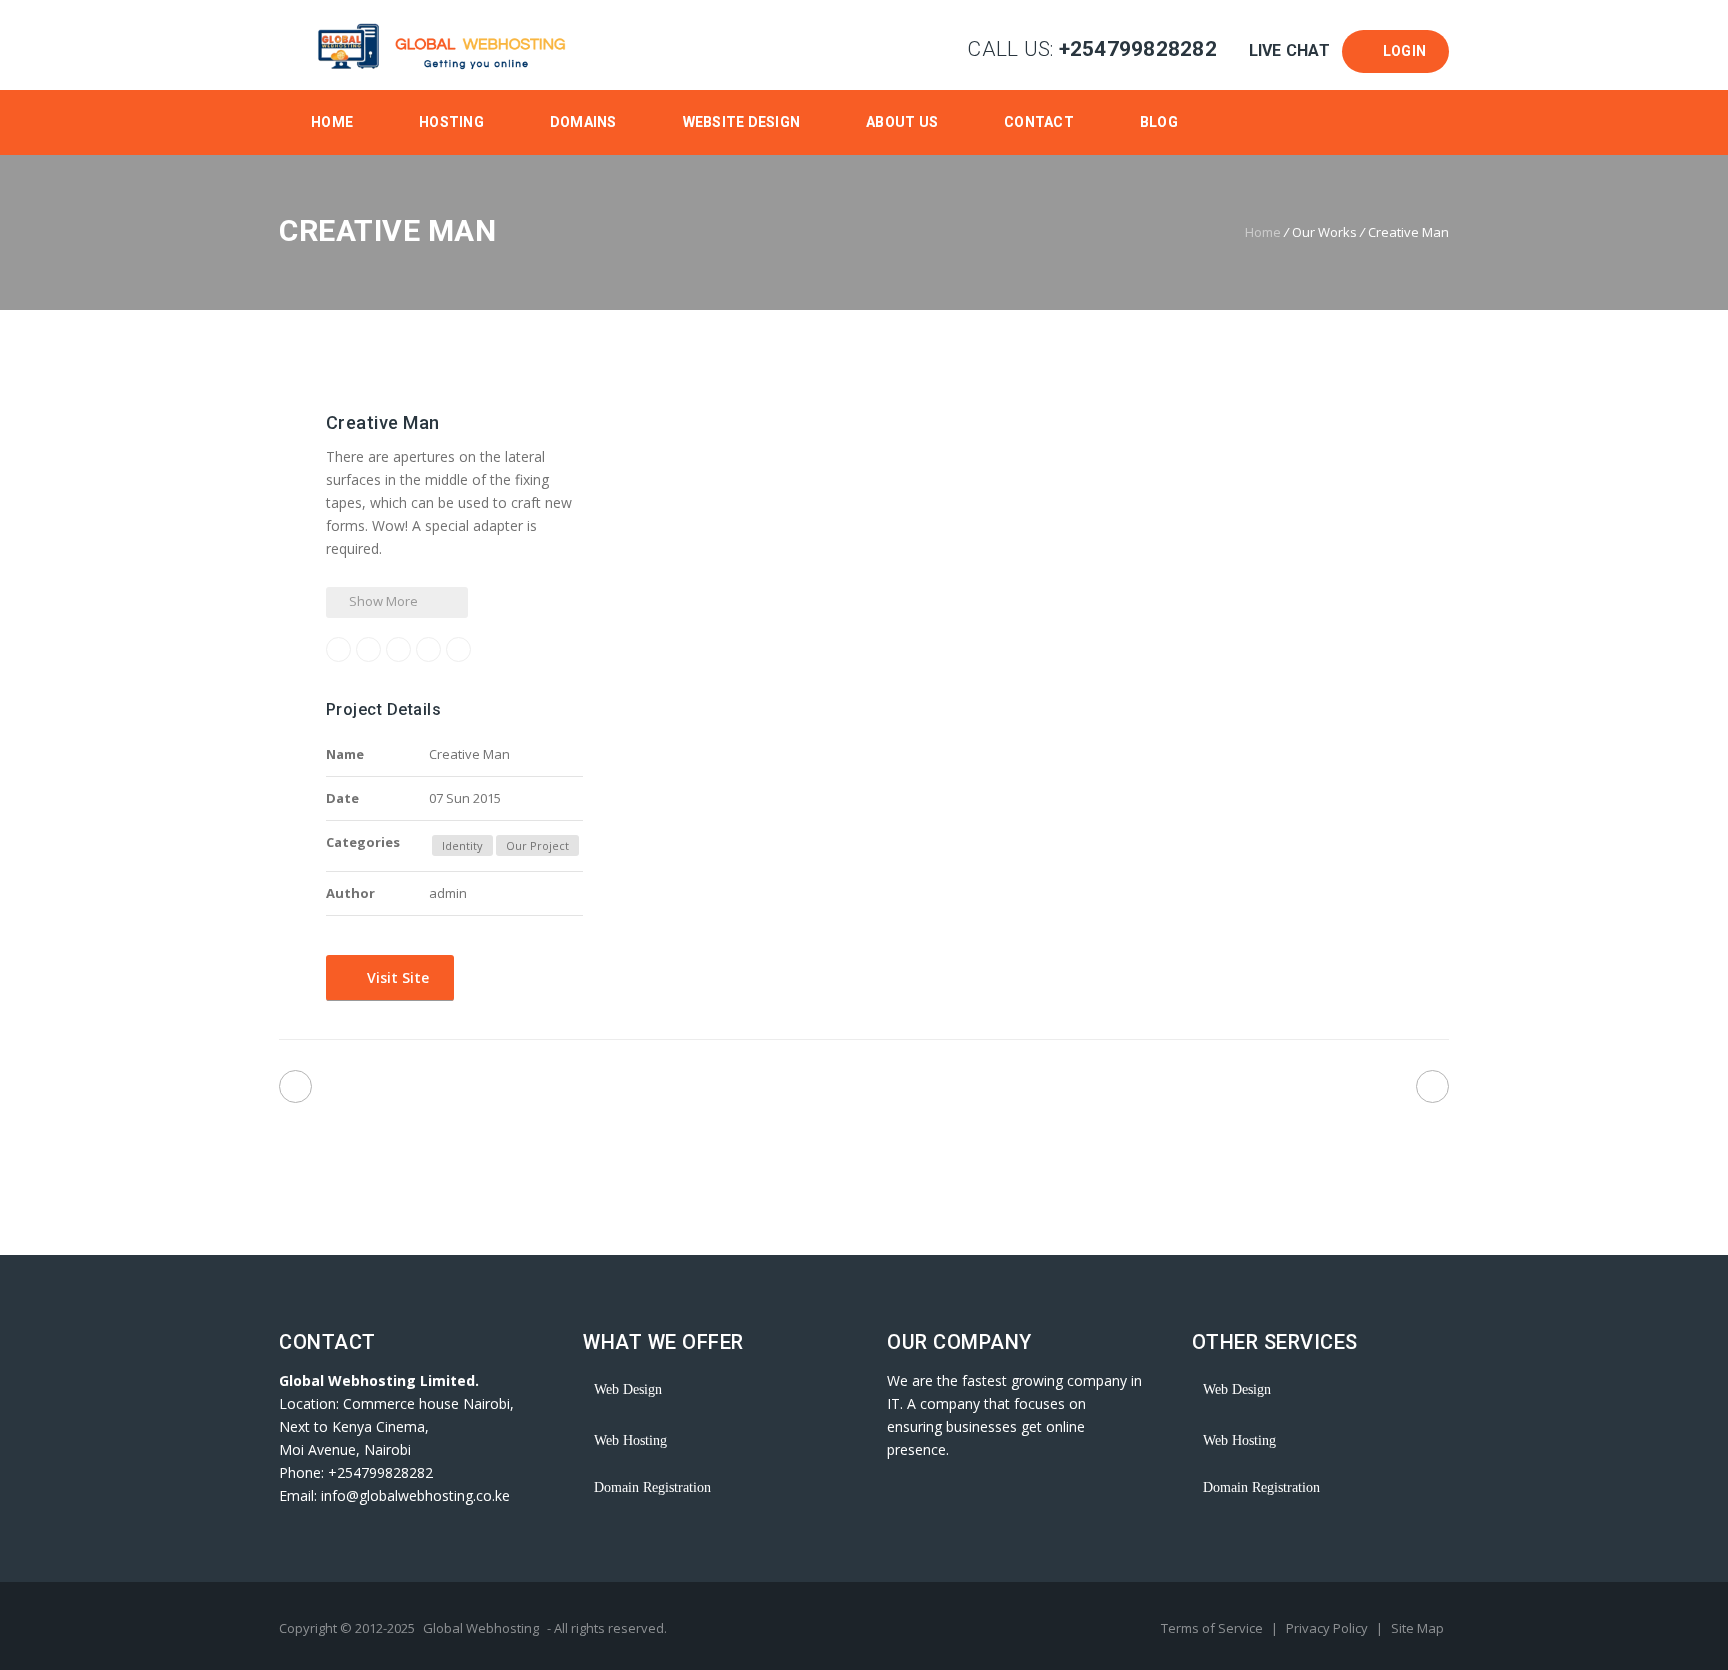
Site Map (1417, 1628)
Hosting (451, 122)
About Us (902, 122)
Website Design (742, 122)
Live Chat (1289, 50)
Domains (583, 122)
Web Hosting (630, 1440)
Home (332, 122)
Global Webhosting (481, 1628)
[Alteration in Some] (295, 1086)
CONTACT (1039, 122)
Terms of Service (1213, 1628)
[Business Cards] (1432, 1086)
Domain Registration (652, 1487)
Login (1401, 51)
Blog (1159, 122)
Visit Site (396, 977)
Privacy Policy (1328, 1628)
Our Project (537, 845)
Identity (462, 845)
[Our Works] (864, 1090)
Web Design (628, 1389)
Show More (382, 601)
